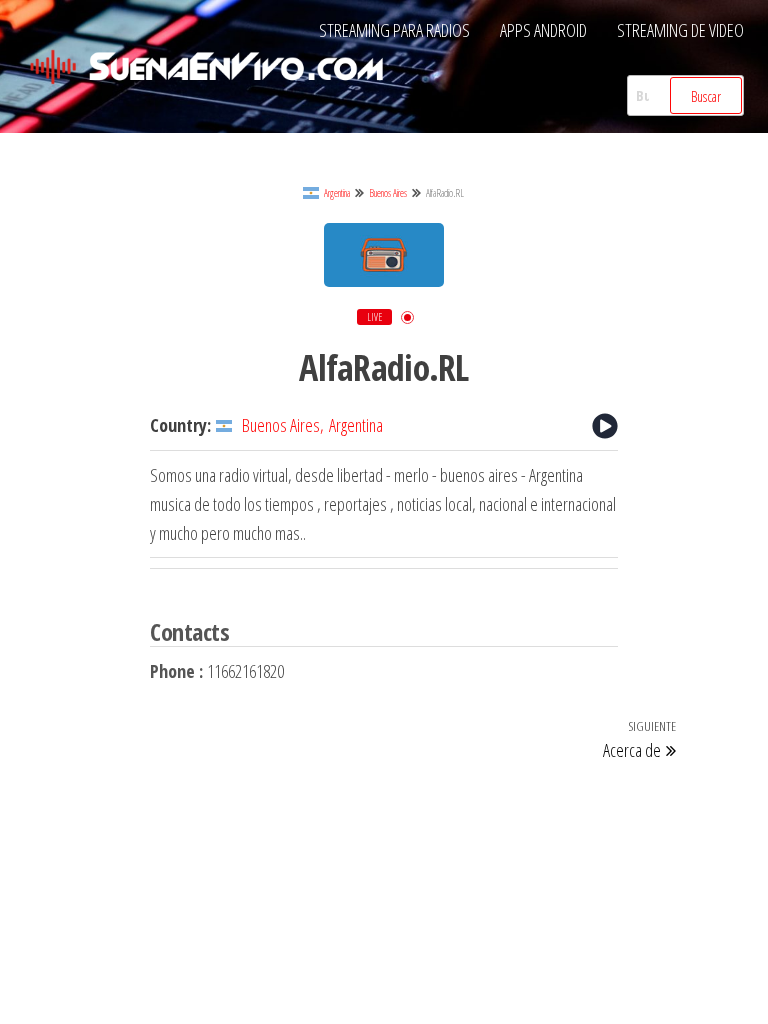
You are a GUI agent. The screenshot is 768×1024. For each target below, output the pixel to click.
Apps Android (543, 30)
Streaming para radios (394, 30)
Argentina (337, 193)
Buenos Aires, (283, 425)
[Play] (605, 426)
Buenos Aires (388, 193)
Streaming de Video (680, 30)
